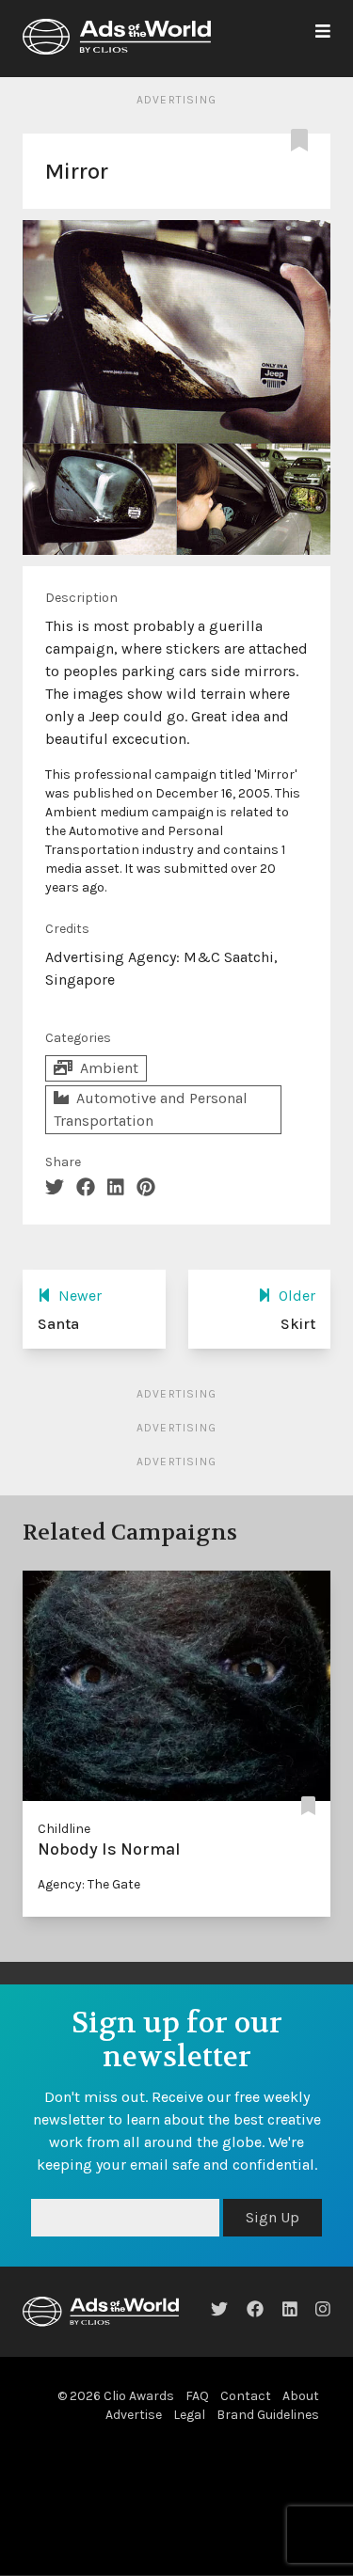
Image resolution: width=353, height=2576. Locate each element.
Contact (246, 2441)
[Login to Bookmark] (303, 141)
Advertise (134, 2460)
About (301, 2441)
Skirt (298, 1324)
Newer (80, 1296)
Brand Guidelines (268, 2460)
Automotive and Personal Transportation (151, 1109)
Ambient (109, 1068)
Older (297, 1296)
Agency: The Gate (89, 1884)
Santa (58, 1324)
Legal (189, 2460)
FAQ (197, 2441)
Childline (64, 1829)
